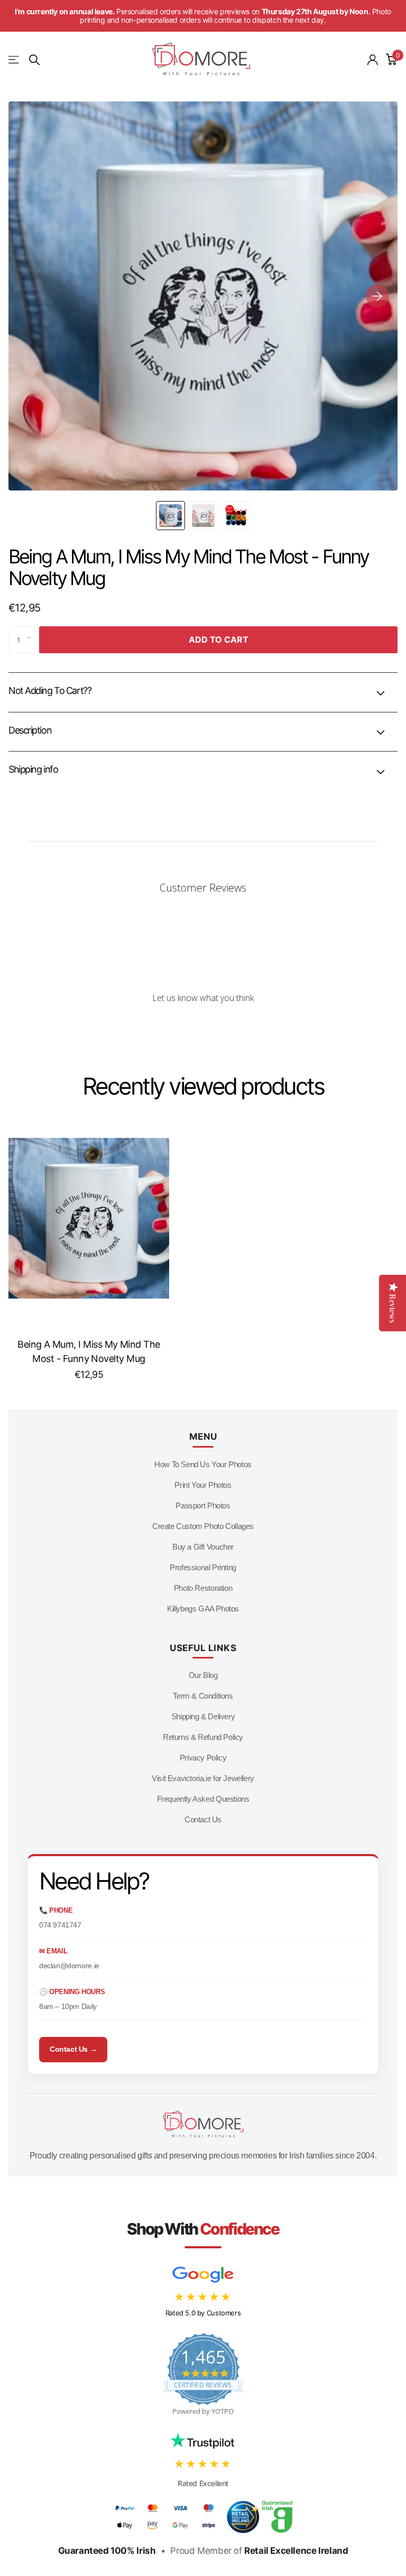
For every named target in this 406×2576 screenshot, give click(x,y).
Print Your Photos (203, 1485)
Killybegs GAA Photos (203, 1609)
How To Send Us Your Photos (203, 1464)
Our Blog (203, 1675)
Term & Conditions (203, 1696)
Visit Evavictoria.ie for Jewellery (203, 1778)
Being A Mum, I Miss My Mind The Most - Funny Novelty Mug (89, 1351)
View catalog (15, 60)
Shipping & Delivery (203, 1716)
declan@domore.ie (69, 1966)
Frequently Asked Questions (203, 1799)
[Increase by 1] (32, 631)
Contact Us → (73, 2049)
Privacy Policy (203, 1758)
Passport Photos (203, 1505)
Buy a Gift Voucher (203, 1547)
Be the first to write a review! (203, 1026)
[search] (34, 60)
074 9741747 (60, 1925)
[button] (377, 296)
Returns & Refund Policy (203, 1737)
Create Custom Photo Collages (203, 1526)
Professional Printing (203, 1567)
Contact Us (203, 1819)
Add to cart (219, 640)
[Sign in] (373, 60)
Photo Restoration (203, 1588)
